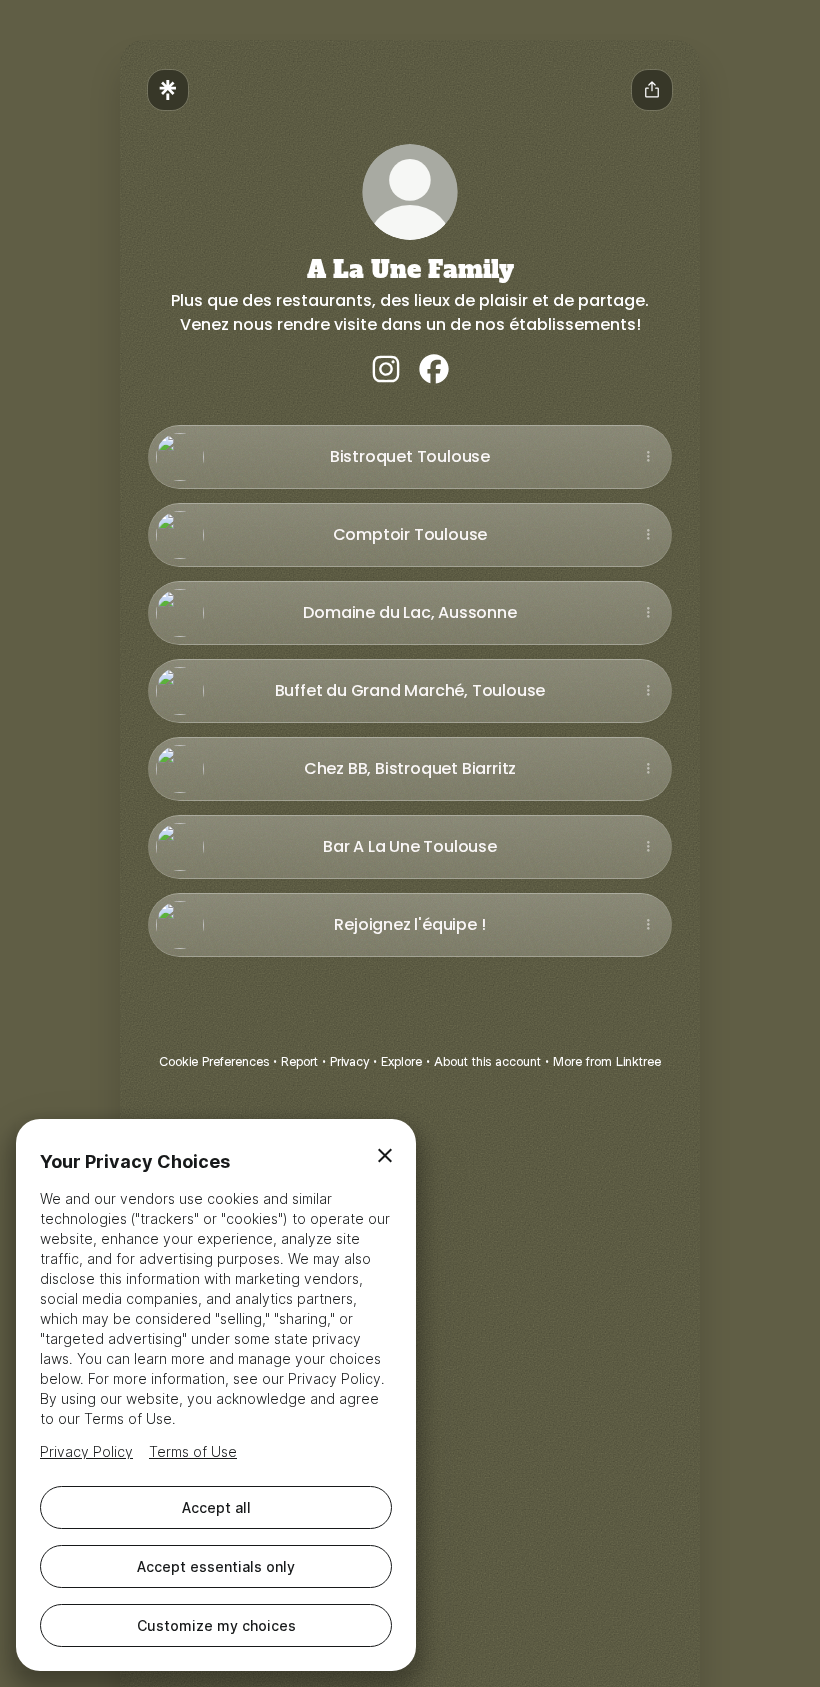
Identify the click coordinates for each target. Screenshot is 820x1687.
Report (299, 1061)
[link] (386, 369)
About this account (487, 1061)
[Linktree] (168, 90)
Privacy (349, 1061)
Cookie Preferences (214, 1061)
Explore (401, 1061)
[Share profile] (652, 90)
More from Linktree (607, 1061)
